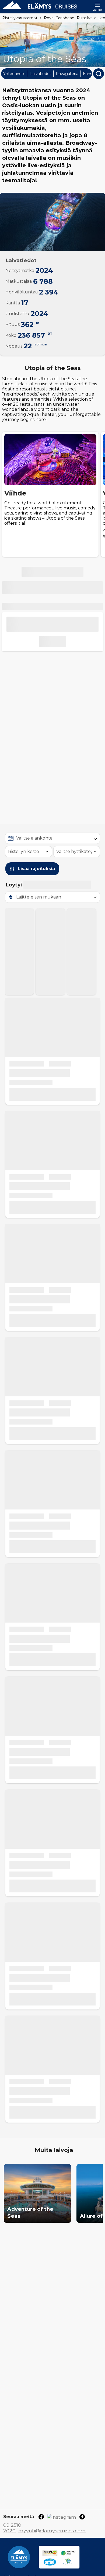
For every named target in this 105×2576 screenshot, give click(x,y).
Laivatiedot (41, 74)
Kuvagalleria (67, 74)
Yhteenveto (14, 74)
